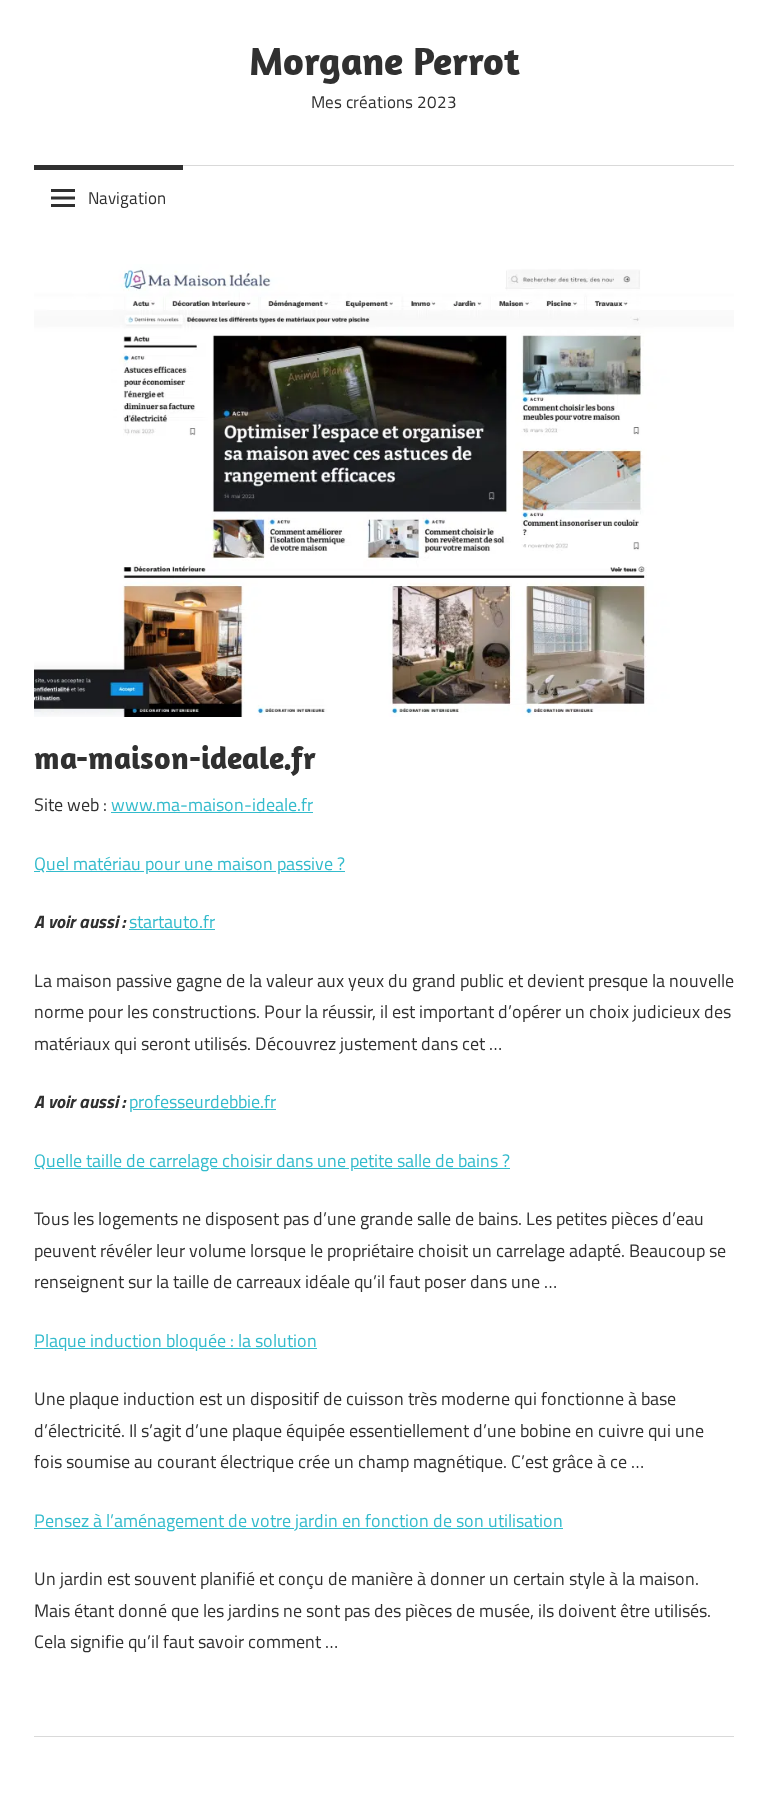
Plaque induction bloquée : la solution (175, 1340)
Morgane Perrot (384, 60)
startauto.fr (172, 921)
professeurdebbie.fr (202, 1101)
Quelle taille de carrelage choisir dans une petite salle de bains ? (272, 1160)
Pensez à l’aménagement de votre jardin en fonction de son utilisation (298, 1520)
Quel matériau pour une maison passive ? (189, 863)
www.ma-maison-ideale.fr (212, 804)
